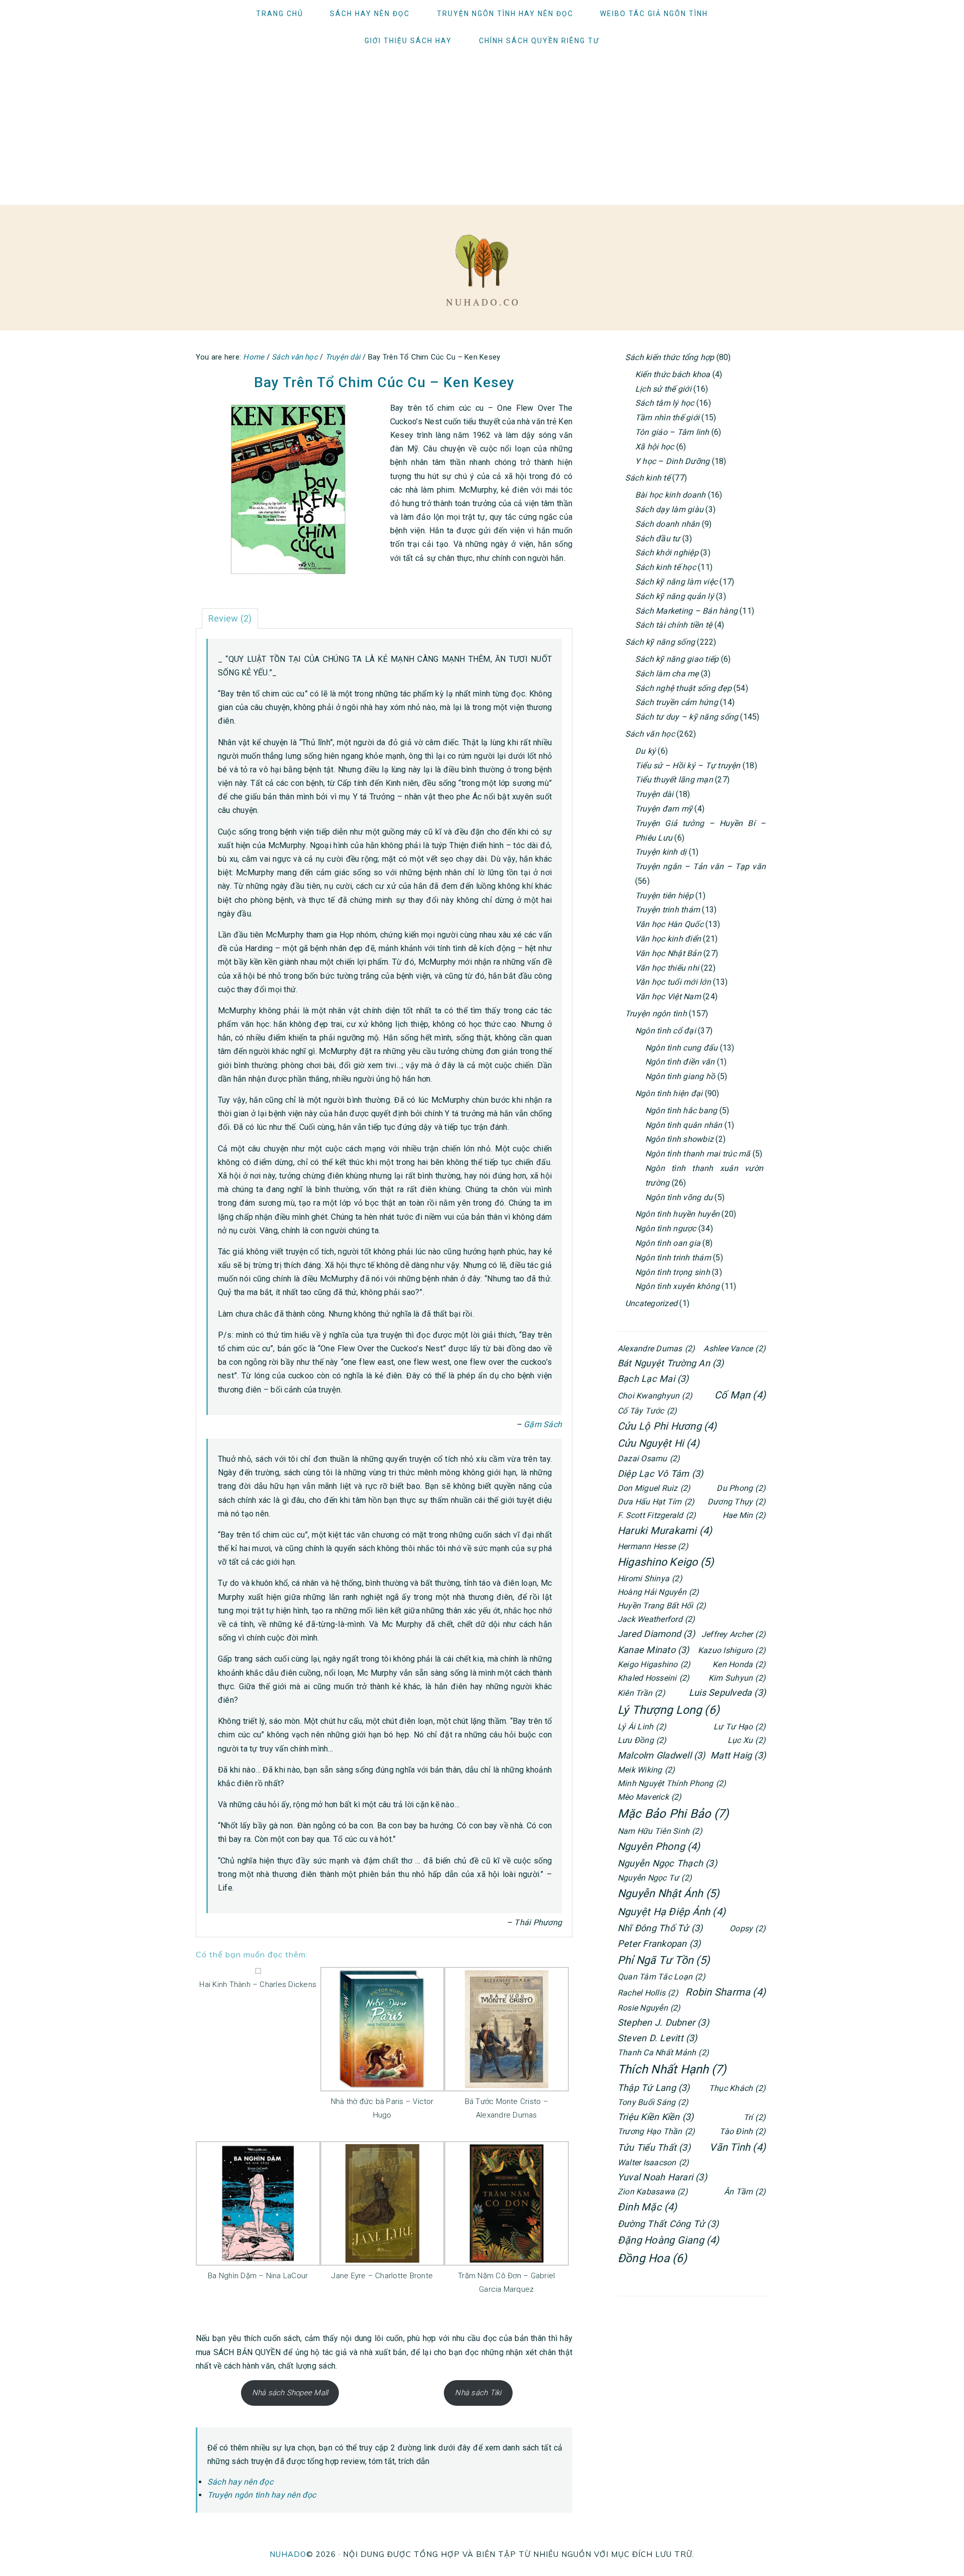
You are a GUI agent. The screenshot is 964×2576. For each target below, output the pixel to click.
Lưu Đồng (642, 1740)
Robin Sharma (726, 1992)
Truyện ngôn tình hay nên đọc (262, 2495)
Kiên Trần (641, 1693)
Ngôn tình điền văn (680, 1062)
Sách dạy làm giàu (669, 509)
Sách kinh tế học (666, 567)
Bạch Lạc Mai (653, 1379)
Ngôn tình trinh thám (673, 1258)
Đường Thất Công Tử (668, 2224)
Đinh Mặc (647, 2207)
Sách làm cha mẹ (667, 674)
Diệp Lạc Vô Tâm (660, 1474)
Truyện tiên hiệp (664, 896)
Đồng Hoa (652, 2258)
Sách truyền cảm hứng (677, 702)
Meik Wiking (646, 1770)
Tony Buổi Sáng (653, 2102)
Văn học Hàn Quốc (669, 924)
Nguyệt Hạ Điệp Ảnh (672, 1912)
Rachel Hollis (648, 1993)
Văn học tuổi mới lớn (673, 982)
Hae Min (744, 1515)
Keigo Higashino (654, 1664)
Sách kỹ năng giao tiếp (677, 659)
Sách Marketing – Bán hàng (686, 611)
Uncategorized (651, 1303)
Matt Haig (738, 1755)
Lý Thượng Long (669, 1710)
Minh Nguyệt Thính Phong (672, 1783)
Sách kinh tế (648, 478)
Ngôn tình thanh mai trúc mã (698, 1154)
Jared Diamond (656, 1634)
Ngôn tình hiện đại (669, 1093)
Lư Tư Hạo (740, 1727)
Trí (755, 2117)
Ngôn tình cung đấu (681, 1048)
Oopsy (748, 1928)
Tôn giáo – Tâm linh (672, 432)
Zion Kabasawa (653, 2192)
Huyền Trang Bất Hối (662, 1606)
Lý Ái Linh (642, 1727)
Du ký (645, 751)
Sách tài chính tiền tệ (674, 625)
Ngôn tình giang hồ (680, 1076)
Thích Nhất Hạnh (672, 2069)
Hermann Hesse (653, 1546)
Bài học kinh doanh (670, 495)
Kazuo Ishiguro (732, 1650)
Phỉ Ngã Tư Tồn (664, 1960)
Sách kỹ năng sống (660, 642)
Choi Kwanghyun (655, 1396)
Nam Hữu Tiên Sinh (660, 1831)
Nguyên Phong (659, 1846)
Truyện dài (654, 794)
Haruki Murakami (665, 1531)
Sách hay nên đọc (240, 2482)
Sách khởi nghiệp (667, 553)
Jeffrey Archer (734, 1634)
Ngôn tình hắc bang (681, 1110)
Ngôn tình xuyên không (677, 1286)
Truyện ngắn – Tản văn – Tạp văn (700, 866)
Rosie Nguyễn (649, 2008)
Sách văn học (650, 734)
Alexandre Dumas (656, 1349)
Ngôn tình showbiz (679, 1139)
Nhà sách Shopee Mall (290, 2393)
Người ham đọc (482, 270)
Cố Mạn (740, 1395)
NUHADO (288, 2554)
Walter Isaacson (653, 2162)
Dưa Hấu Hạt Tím (656, 1502)
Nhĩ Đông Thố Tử (660, 1928)
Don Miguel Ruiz (654, 1488)
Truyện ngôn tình (656, 1014)
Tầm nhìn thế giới (667, 418)
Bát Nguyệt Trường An (671, 1363)
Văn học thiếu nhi (667, 968)
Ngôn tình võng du (679, 1197)
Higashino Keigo (666, 1562)
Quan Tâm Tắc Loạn (661, 1977)
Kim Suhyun (737, 1678)
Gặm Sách (543, 1424)
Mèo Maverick (650, 1797)
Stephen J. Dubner (663, 2022)
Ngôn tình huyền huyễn (677, 1214)
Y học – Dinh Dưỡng (672, 461)
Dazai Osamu (649, 1458)
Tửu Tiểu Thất (654, 2147)
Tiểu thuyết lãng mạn (674, 780)
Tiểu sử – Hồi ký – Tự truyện (688, 766)
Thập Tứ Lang (654, 2088)
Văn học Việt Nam (668, 997)
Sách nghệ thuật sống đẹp (683, 688)
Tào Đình (743, 2131)
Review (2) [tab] (230, 618)
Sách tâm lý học (665, 403)
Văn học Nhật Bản (668, 953)
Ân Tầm (745, 2192)
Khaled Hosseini (653, 1678)
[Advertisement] (482, 130)
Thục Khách (737, 2088)
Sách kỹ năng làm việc (676, 582)
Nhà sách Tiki (478, 2393)
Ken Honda (739, 1664)
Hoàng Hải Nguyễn (658, 1592)
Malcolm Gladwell (661, 1755)
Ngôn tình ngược (666, 1228)
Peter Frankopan (659, 1944)
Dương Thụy (737, 1502)
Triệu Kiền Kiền (655, 2117)
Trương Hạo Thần (656, 2131)
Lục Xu (747, 1740)
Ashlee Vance (735, 1349)
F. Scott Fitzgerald (657, 1515)
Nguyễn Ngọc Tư (655, 1878)
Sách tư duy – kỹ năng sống (687, 717)
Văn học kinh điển (668, 939)
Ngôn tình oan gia (668, 1243)
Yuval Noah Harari (662, 2177)
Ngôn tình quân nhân (684, 1125)
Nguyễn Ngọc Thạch (667, 1863)
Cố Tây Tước (647, 1411)
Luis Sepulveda (727, 1692)
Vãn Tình (738, 2147)
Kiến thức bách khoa (673, 374)
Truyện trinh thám (668, 910)
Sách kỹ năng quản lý (675, 596)
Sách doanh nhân (668, 524)
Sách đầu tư (658, 539)
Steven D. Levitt (657, 2038)
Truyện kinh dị (661, 852)
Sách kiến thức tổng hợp (670, 357)
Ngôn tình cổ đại (666, 1031)
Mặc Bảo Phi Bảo (673, 1814)
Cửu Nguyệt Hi (658, 1443)
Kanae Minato (653, 1650)
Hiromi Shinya (650, 1578)
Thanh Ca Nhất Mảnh (663, 2053)
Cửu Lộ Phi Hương (667, 1426)
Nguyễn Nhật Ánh (669, 1893)
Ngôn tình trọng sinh (673, 1272)
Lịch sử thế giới (663, 389)
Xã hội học (654, 447)
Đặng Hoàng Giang (669, 2240)
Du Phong (741, 1488)
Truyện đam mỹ (664, 809)
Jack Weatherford (656, 1619)
